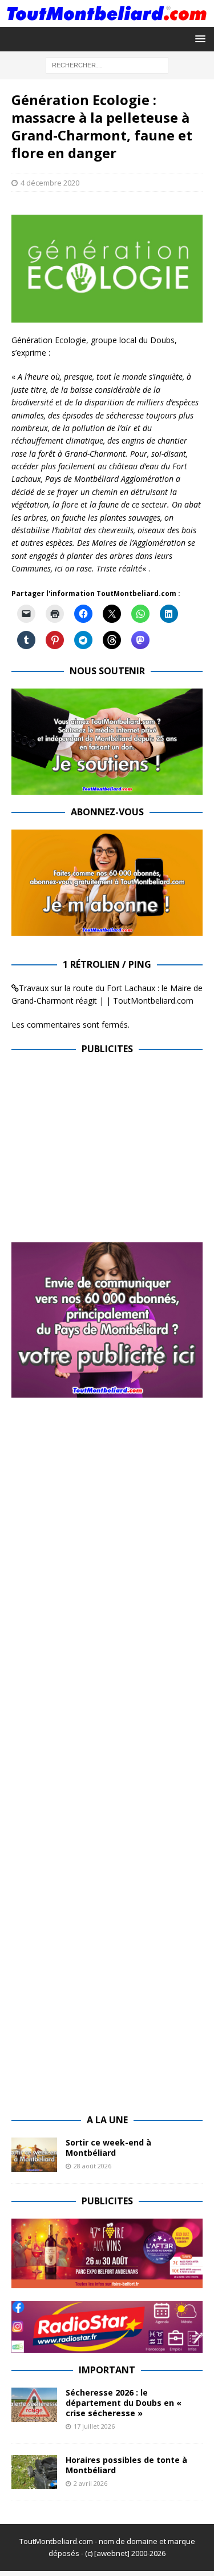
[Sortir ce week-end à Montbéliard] (34, 2155)
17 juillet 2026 (94, 2426)
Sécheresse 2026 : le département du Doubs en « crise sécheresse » (124, 2403)
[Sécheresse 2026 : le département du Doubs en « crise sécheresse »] (34, 2405)
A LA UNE (107, 2120)
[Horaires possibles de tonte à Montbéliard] (34, 2472)
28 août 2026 (92, 2166)
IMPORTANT (107, 2370)
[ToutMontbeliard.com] (107, 20)
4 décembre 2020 (50, 183)
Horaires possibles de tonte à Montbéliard (126, 2465)
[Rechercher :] (107, 64)
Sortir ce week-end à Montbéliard (108, 2148)
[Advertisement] (107, 1146)
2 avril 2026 (90, 2483)
